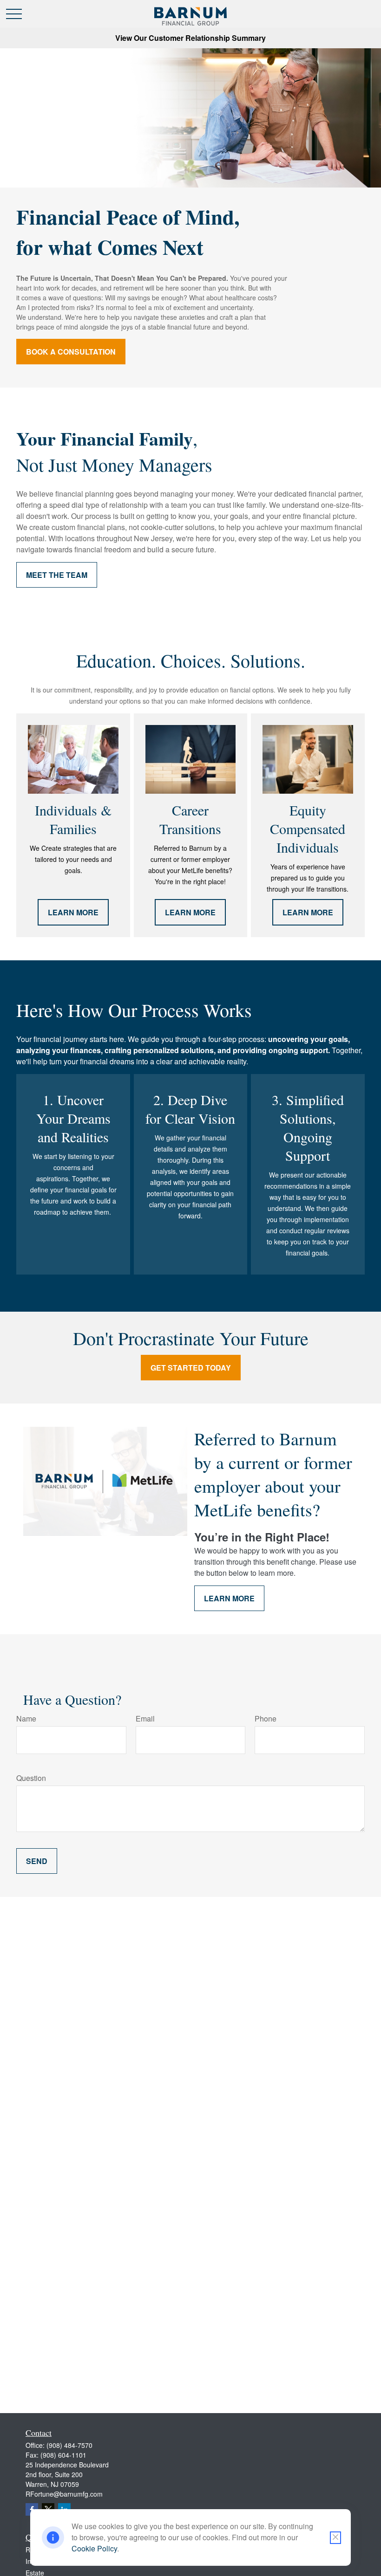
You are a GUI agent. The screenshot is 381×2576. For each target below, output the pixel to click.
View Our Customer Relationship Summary (190, 38)
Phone (266, 1718)
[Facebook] (32, 2509)
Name (26, 1718)
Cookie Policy (94, 2548)
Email (145, 1718)
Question (31, 1778)
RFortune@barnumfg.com (64, 2494)
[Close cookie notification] (335, 2538)
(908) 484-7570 (69, 2445)
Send (37, 1861)
